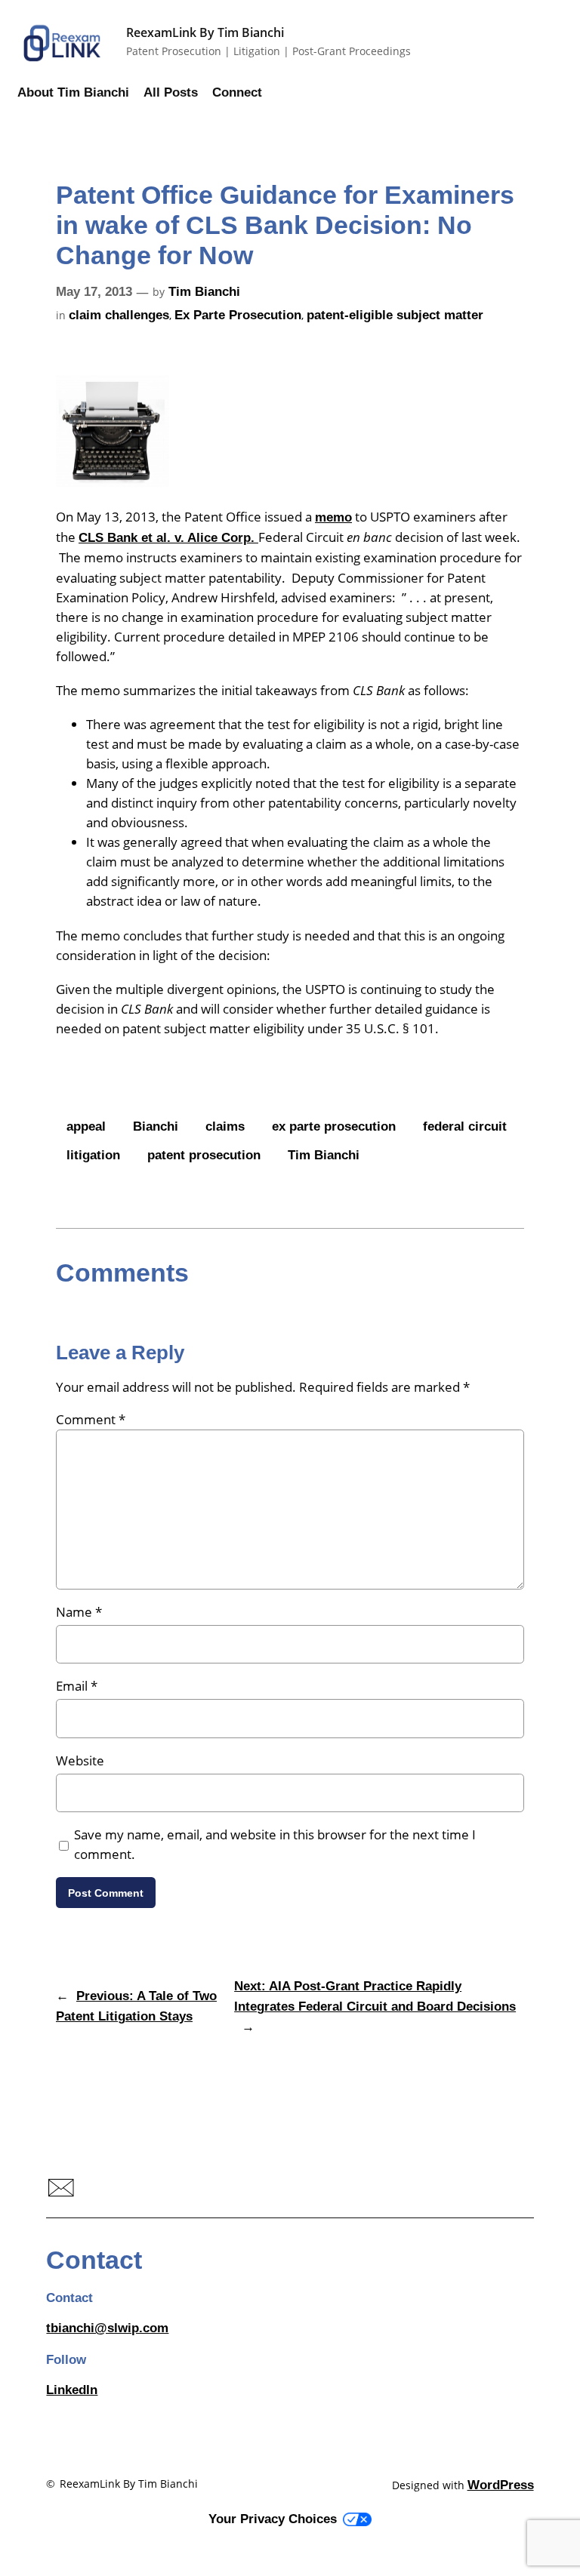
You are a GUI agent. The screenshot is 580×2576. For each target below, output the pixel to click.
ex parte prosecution (334, 1126)
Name (79, 1612)
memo (333, 517)
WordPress (501, 2485)
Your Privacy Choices (273, 2519)
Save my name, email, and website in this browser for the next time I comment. (275, 1844)
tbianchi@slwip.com (107, 2328)
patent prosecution (204, 1155)
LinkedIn (72, 2390)
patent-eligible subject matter (395, 315)
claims (225, 1126)
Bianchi (156, 1126)
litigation (93, 1155)
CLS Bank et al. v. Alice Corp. (168, 538)
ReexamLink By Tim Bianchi (205, 32)
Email (77, 1686)
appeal (86, 1126)
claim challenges (119, 315)
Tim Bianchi (204, 292)
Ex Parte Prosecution (238, 315)
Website (80, 1760)
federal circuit (465, 1126)
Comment (91, 1419)
